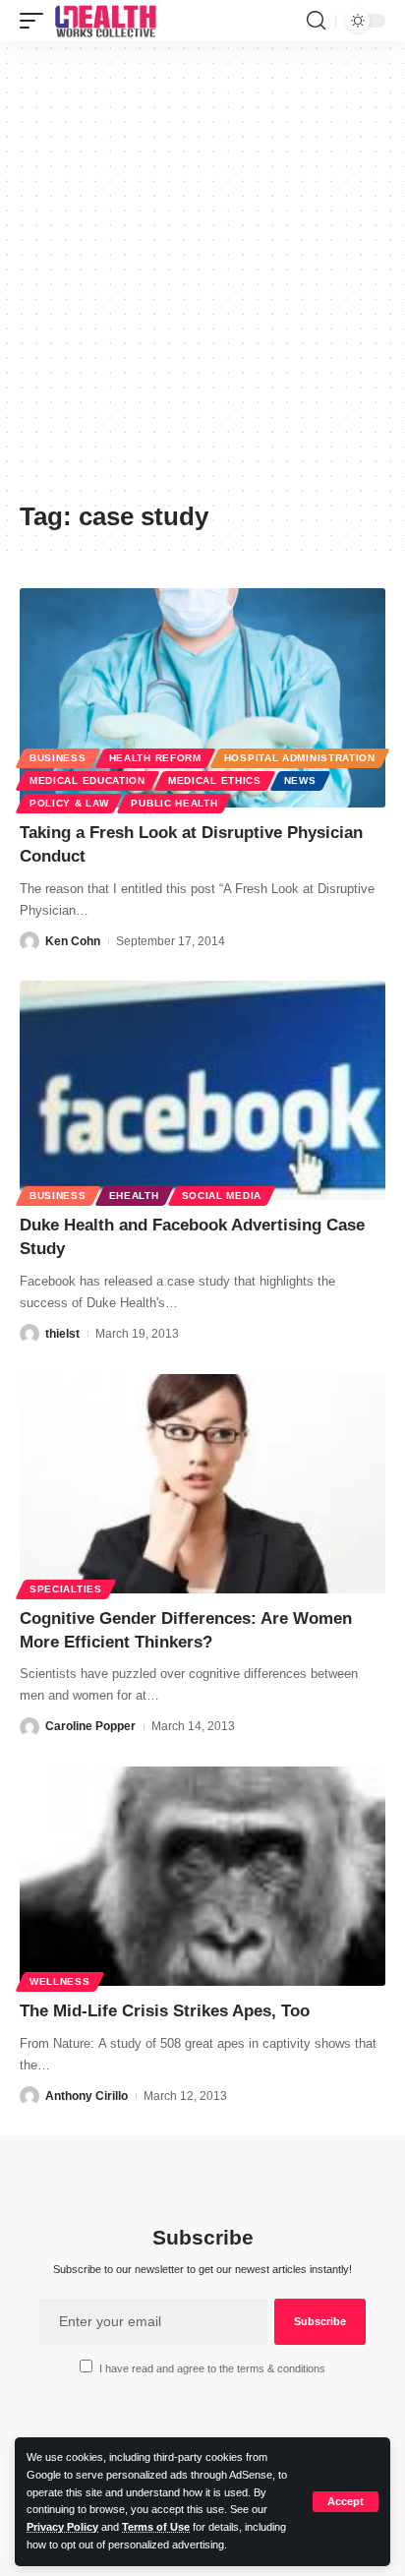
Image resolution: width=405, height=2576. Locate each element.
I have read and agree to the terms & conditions (212, 2368)
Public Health (174, 803)
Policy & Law (69, 803)
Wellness (60, 1981)
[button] (346, 2502)
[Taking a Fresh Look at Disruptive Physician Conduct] (202, 698)
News (300, 780)
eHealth (134, 1196)
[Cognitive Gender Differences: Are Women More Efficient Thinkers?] (202, 1484)
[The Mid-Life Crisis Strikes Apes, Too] (202, 1876)
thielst (62, 1334)
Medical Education (87, 780)
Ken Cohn (73, 941)
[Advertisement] (202, 278)
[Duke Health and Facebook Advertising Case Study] (202, 1090)
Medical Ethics (215, 780)
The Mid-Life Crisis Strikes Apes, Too (165, 2011)
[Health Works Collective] (105, 21)
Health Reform (155, 758)
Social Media (222, 1196)
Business (58, 758)
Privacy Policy (62, 2527)
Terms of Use (156, 2527)
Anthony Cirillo (87, 2096)
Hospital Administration (300, 758)
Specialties (66, 1589)
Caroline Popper (90, 1726)
